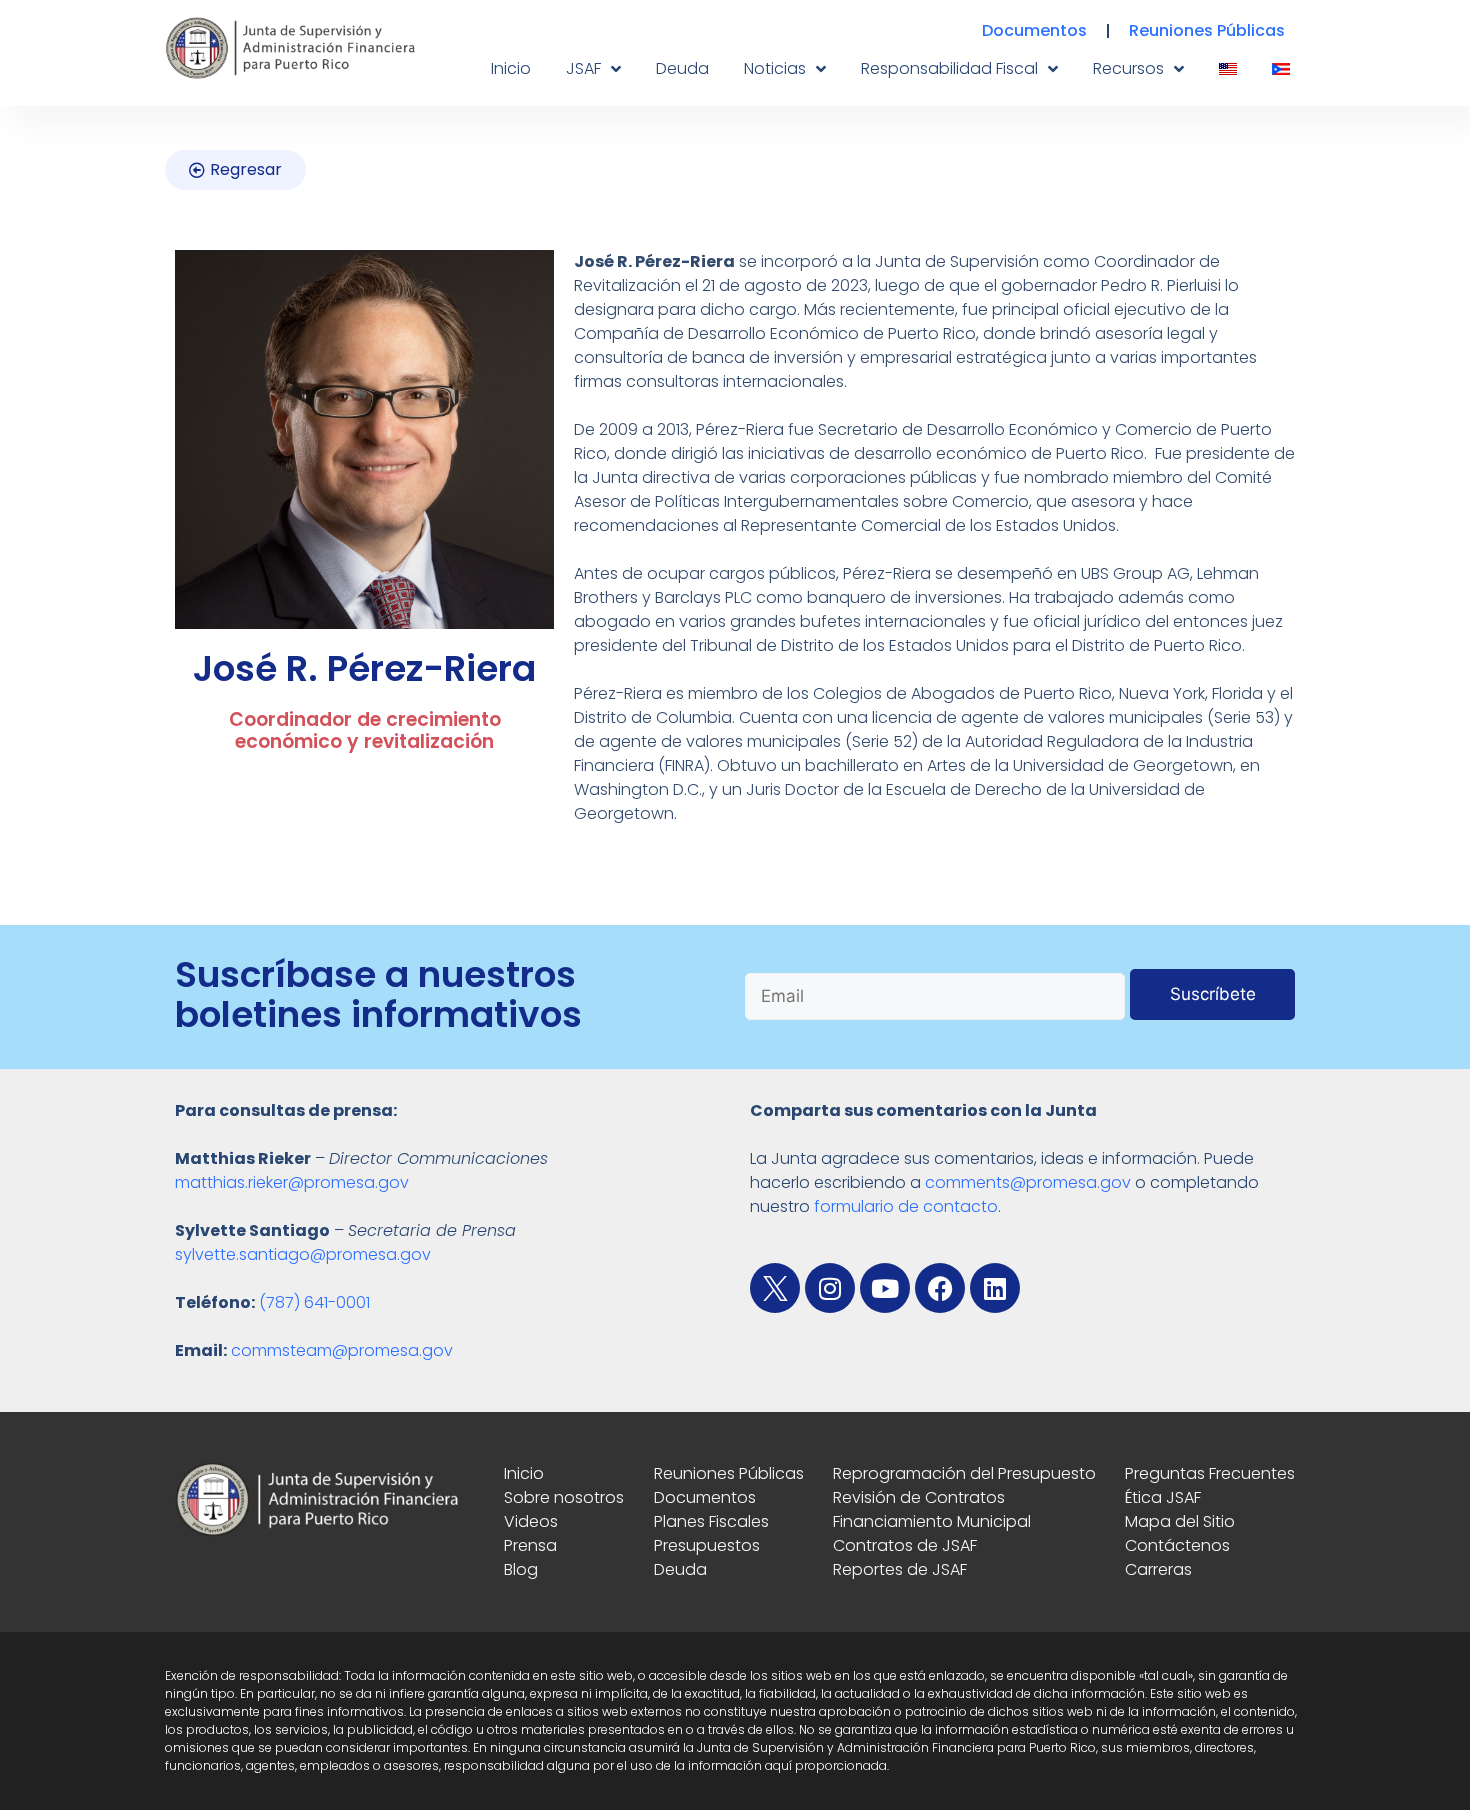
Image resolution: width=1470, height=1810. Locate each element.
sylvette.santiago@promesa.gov (303, 1254)
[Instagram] (830, 1288)
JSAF (583, 68)
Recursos (1128, 68)
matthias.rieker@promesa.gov (292, 1182)
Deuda (682, 68)
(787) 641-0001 (314, 1302)
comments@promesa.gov (1028, 1182)
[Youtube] (885, 1288)
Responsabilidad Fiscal (949, 68)
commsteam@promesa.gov (342, 1350)
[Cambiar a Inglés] (1228, 69)
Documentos (1034, 30)
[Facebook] (940, 1288)
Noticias (775, 68)
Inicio (511, 68)
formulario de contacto (906, 1206)
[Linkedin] (995, 1288)
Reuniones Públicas (1207, 30)
